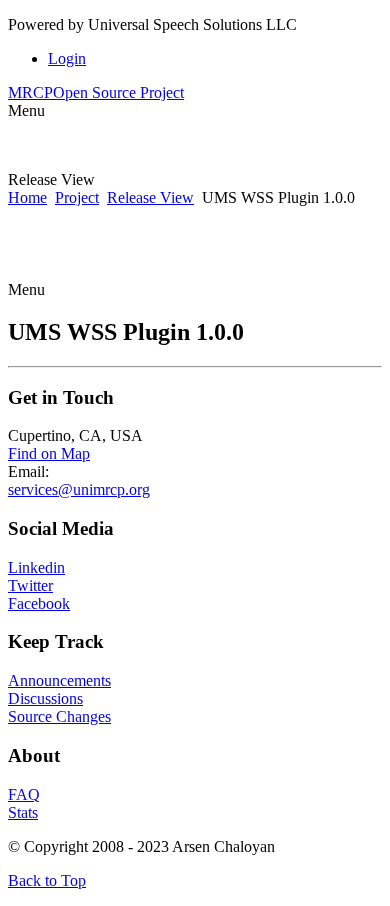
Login (67, 58)
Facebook (39, 603)
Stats (23, 812)
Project (77, 197)
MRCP (96, 92)
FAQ (24, 794)
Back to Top (47, 880)
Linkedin (36, 567)
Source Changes (59, 716)
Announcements (59, 680)
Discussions (45, 698)
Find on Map (49, 453)
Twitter (30, 585)
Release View (150, 197)
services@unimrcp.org (79, 489)
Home (27, 197)
